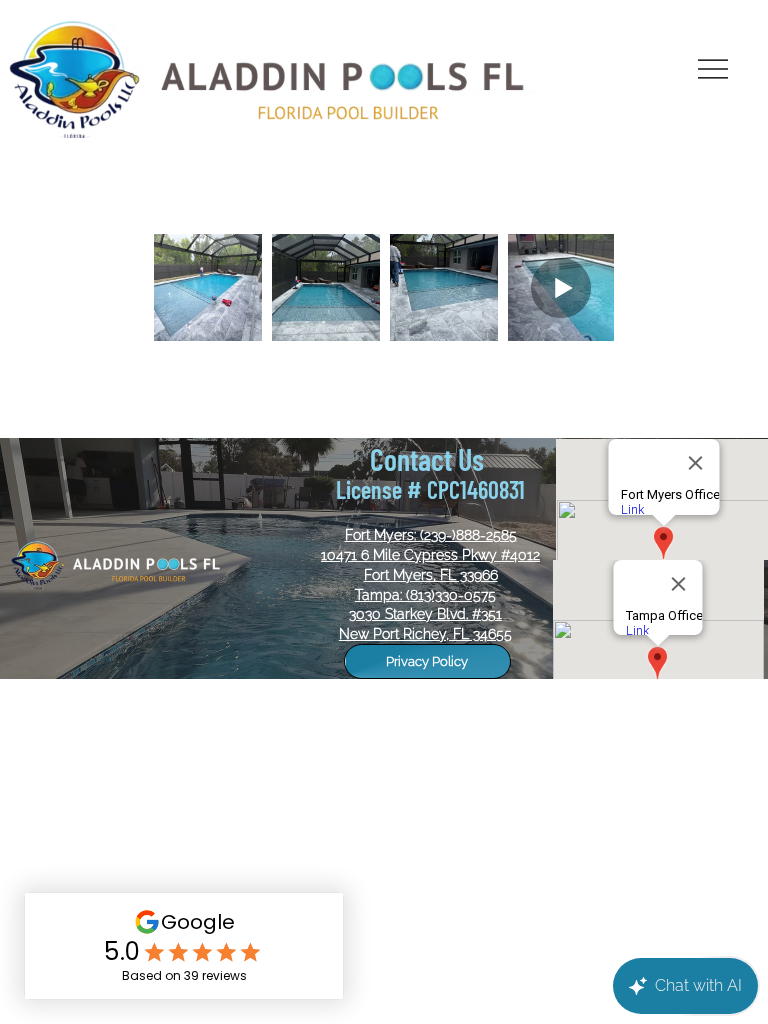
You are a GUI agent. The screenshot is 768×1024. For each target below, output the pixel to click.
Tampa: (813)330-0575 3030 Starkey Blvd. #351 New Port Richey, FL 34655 (425, 614)
